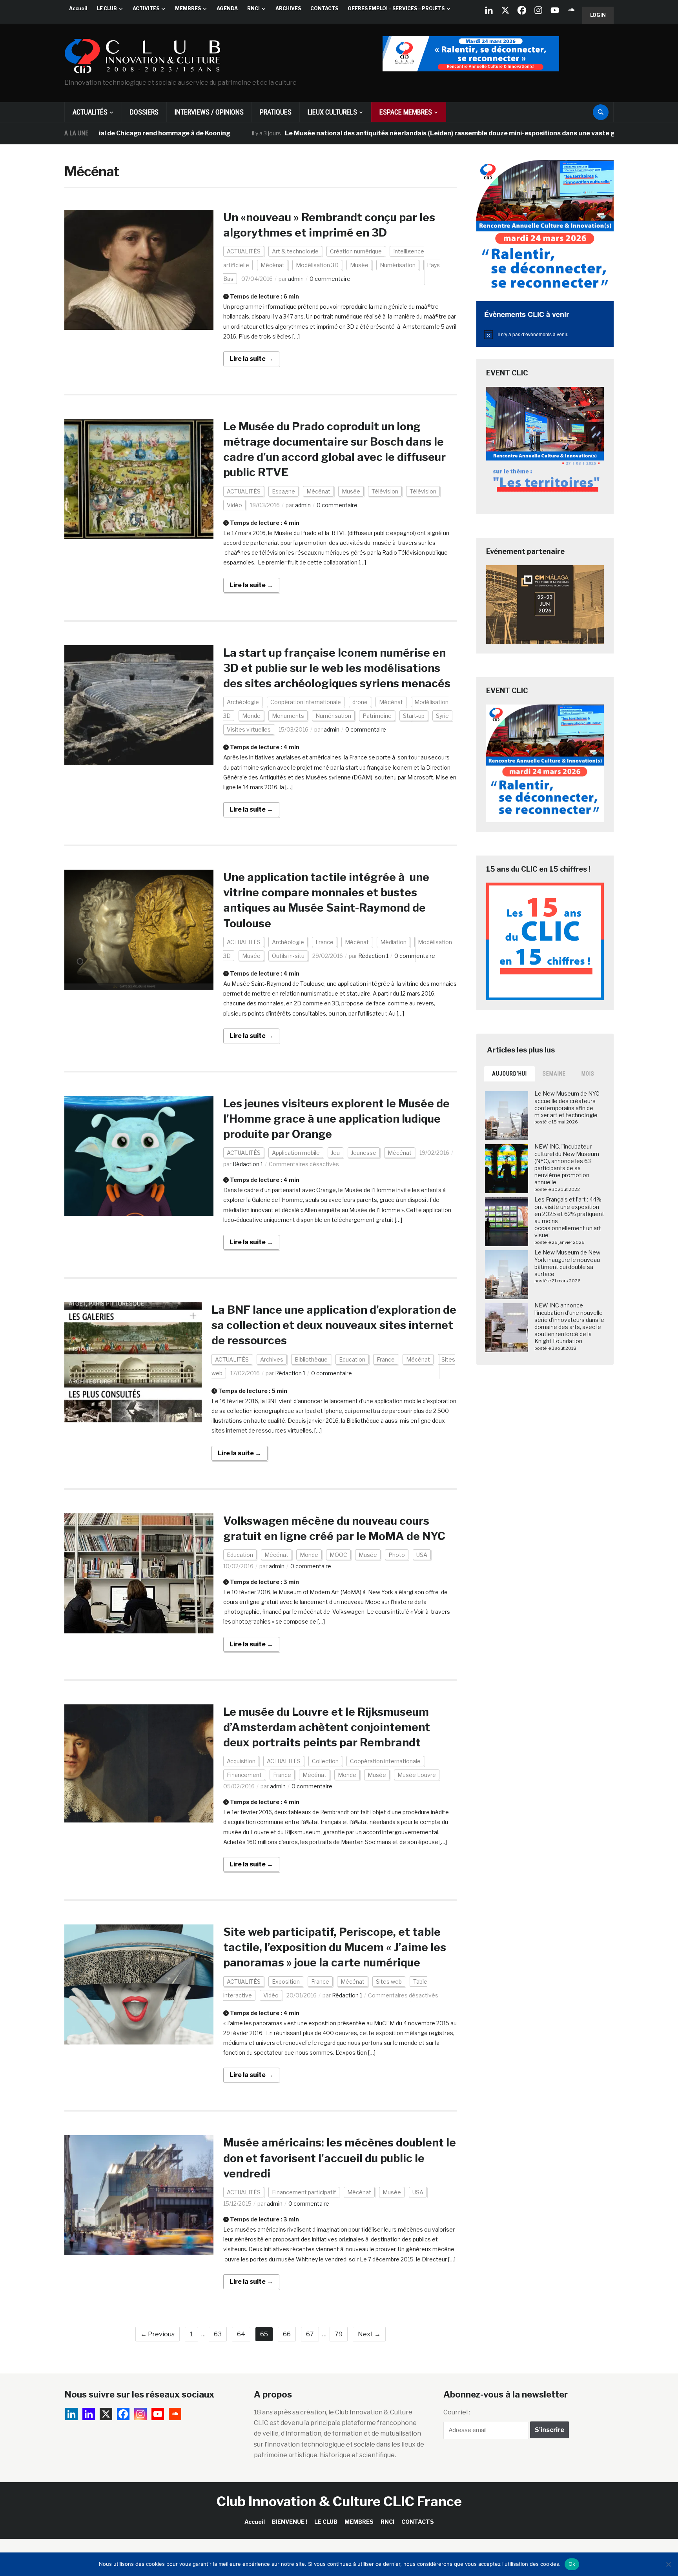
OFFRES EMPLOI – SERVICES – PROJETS (396, 8)
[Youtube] (555, 10)
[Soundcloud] (571, 10)
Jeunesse (364, 1153)
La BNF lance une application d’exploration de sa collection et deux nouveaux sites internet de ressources (334, 1325)
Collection (325, 1761)
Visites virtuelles (249, 729)
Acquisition (241, 1761)
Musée (359, 265)
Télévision (385, 491)
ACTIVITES (146, 8)
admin (296, 279)
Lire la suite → (251, 359)
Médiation (393, 942)
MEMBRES (188, 8)
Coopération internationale (306, 702)
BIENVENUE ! (290, 2522)
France (324, 942)
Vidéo (234, 505)
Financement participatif (304, 2192)
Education (352, 1359)
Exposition (286, 1982)
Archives (272, 1359)
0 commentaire (330, 279)
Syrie (442, 716)
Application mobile (296, 1153)
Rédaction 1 (373, 956)
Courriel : (457, 2412)
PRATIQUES (276, 112)
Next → (369, 2334)
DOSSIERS (144, 112)
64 (241, 2334)
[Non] (668, 2564)
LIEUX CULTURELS (332, 112)
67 (310, 2334)
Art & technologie (295, 251)
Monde (251, 716)
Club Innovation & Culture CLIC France (339, 2501)
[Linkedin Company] (489, 10)
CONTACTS (324, 8)
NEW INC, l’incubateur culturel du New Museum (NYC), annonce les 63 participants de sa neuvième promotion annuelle (567, 1164)
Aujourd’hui (509, 1074)
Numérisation (398, 265)
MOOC (338, 1555)
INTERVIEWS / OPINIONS (209, 112)
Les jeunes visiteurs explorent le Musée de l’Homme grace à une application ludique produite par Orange (336, 1119)
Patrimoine (377, 716)
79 (339, 2334)
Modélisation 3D (317, 265)
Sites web (389, 1982)
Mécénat (272, 265)
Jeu (335, 1153)
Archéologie (243, 702)
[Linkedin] (89, 2414)
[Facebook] (522, 10)
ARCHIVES (288, 8)
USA (422, 1555)
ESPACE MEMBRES (406, 112)
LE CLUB (107, 8)
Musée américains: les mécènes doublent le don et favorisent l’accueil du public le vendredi (340, 2158)
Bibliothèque (311, 1359)
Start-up (414, 716)
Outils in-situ (288, 956)
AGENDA (227, 8)
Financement (244, 1775)
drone (360, 702)
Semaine (554, 1074)
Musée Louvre (417, 1775)
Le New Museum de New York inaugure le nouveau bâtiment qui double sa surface (567, 1263)
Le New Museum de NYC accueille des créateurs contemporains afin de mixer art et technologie (567, 1104)
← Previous (158, 2334)
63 (218, 2334)
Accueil (78, 8)
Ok (572, 2564)
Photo (397, 1555)
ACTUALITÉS (90, 112)
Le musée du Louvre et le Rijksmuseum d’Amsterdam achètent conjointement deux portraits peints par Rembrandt (327, 1727)
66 (287, 2334)
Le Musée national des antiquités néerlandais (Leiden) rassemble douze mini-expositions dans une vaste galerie (380, 133)
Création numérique (356, 251)
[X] (505, 10)
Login (598, 15)
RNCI (253, 8)
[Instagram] (538, 10)
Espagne (283, 491)
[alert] (545, 334)
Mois (588, 1074)
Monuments (288, 716)
